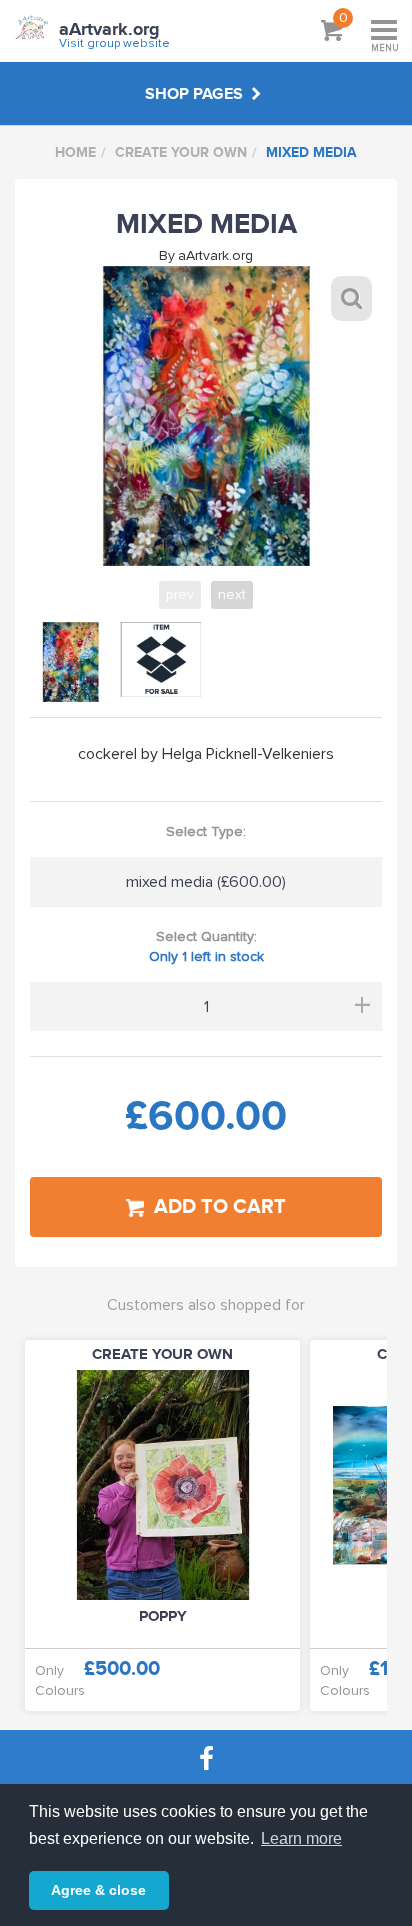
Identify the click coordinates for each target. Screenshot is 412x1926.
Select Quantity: (206, 946)
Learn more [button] (301, 1838)
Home (75, 152)
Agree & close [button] (98, 1890)
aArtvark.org (109, 30)
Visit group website (114, 43)
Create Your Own (181, 152)
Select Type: (206, 831)
